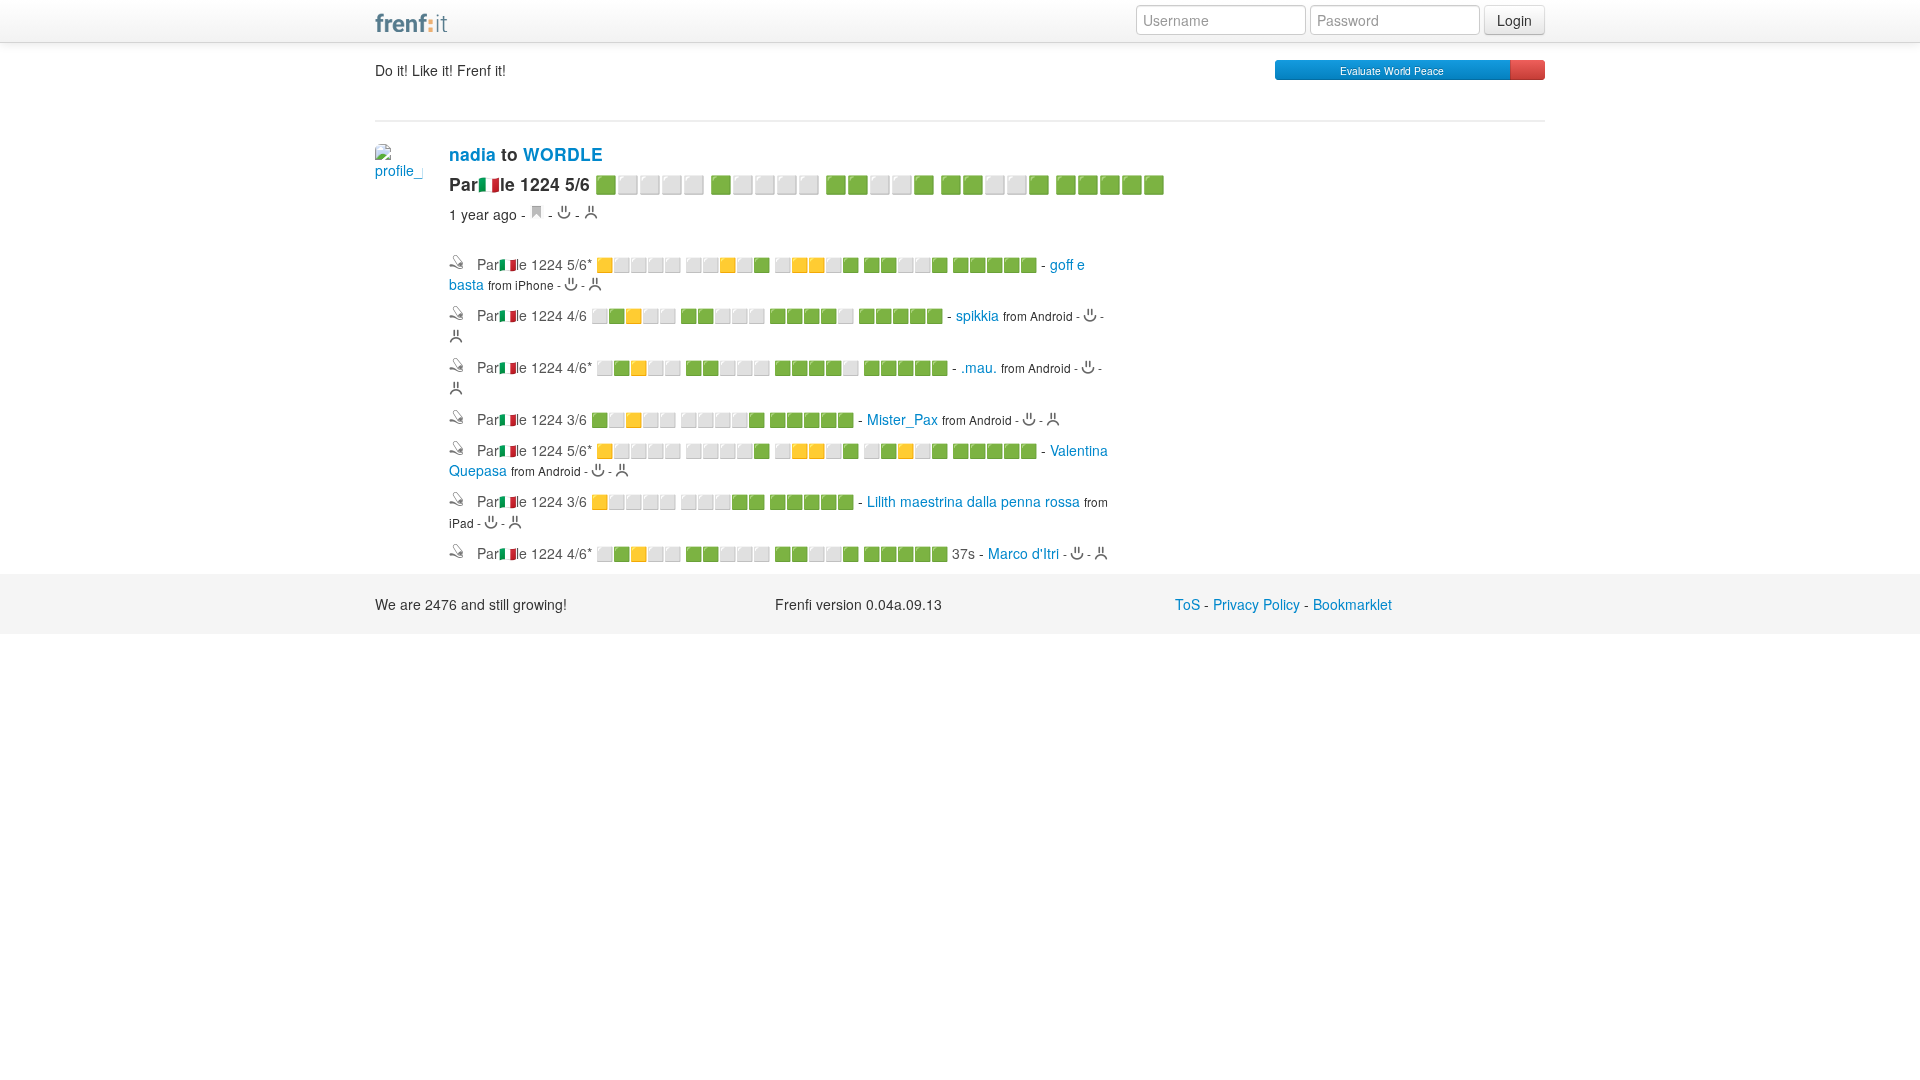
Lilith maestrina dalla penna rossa (973, 501)
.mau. (979, 367)
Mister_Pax (902, 419)
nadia (472, 153)
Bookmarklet (1352, 604)
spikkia (977, 315)
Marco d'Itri (1023, 553)
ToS (1187, 604)
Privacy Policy (1256, 604)
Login (1514, 20)
